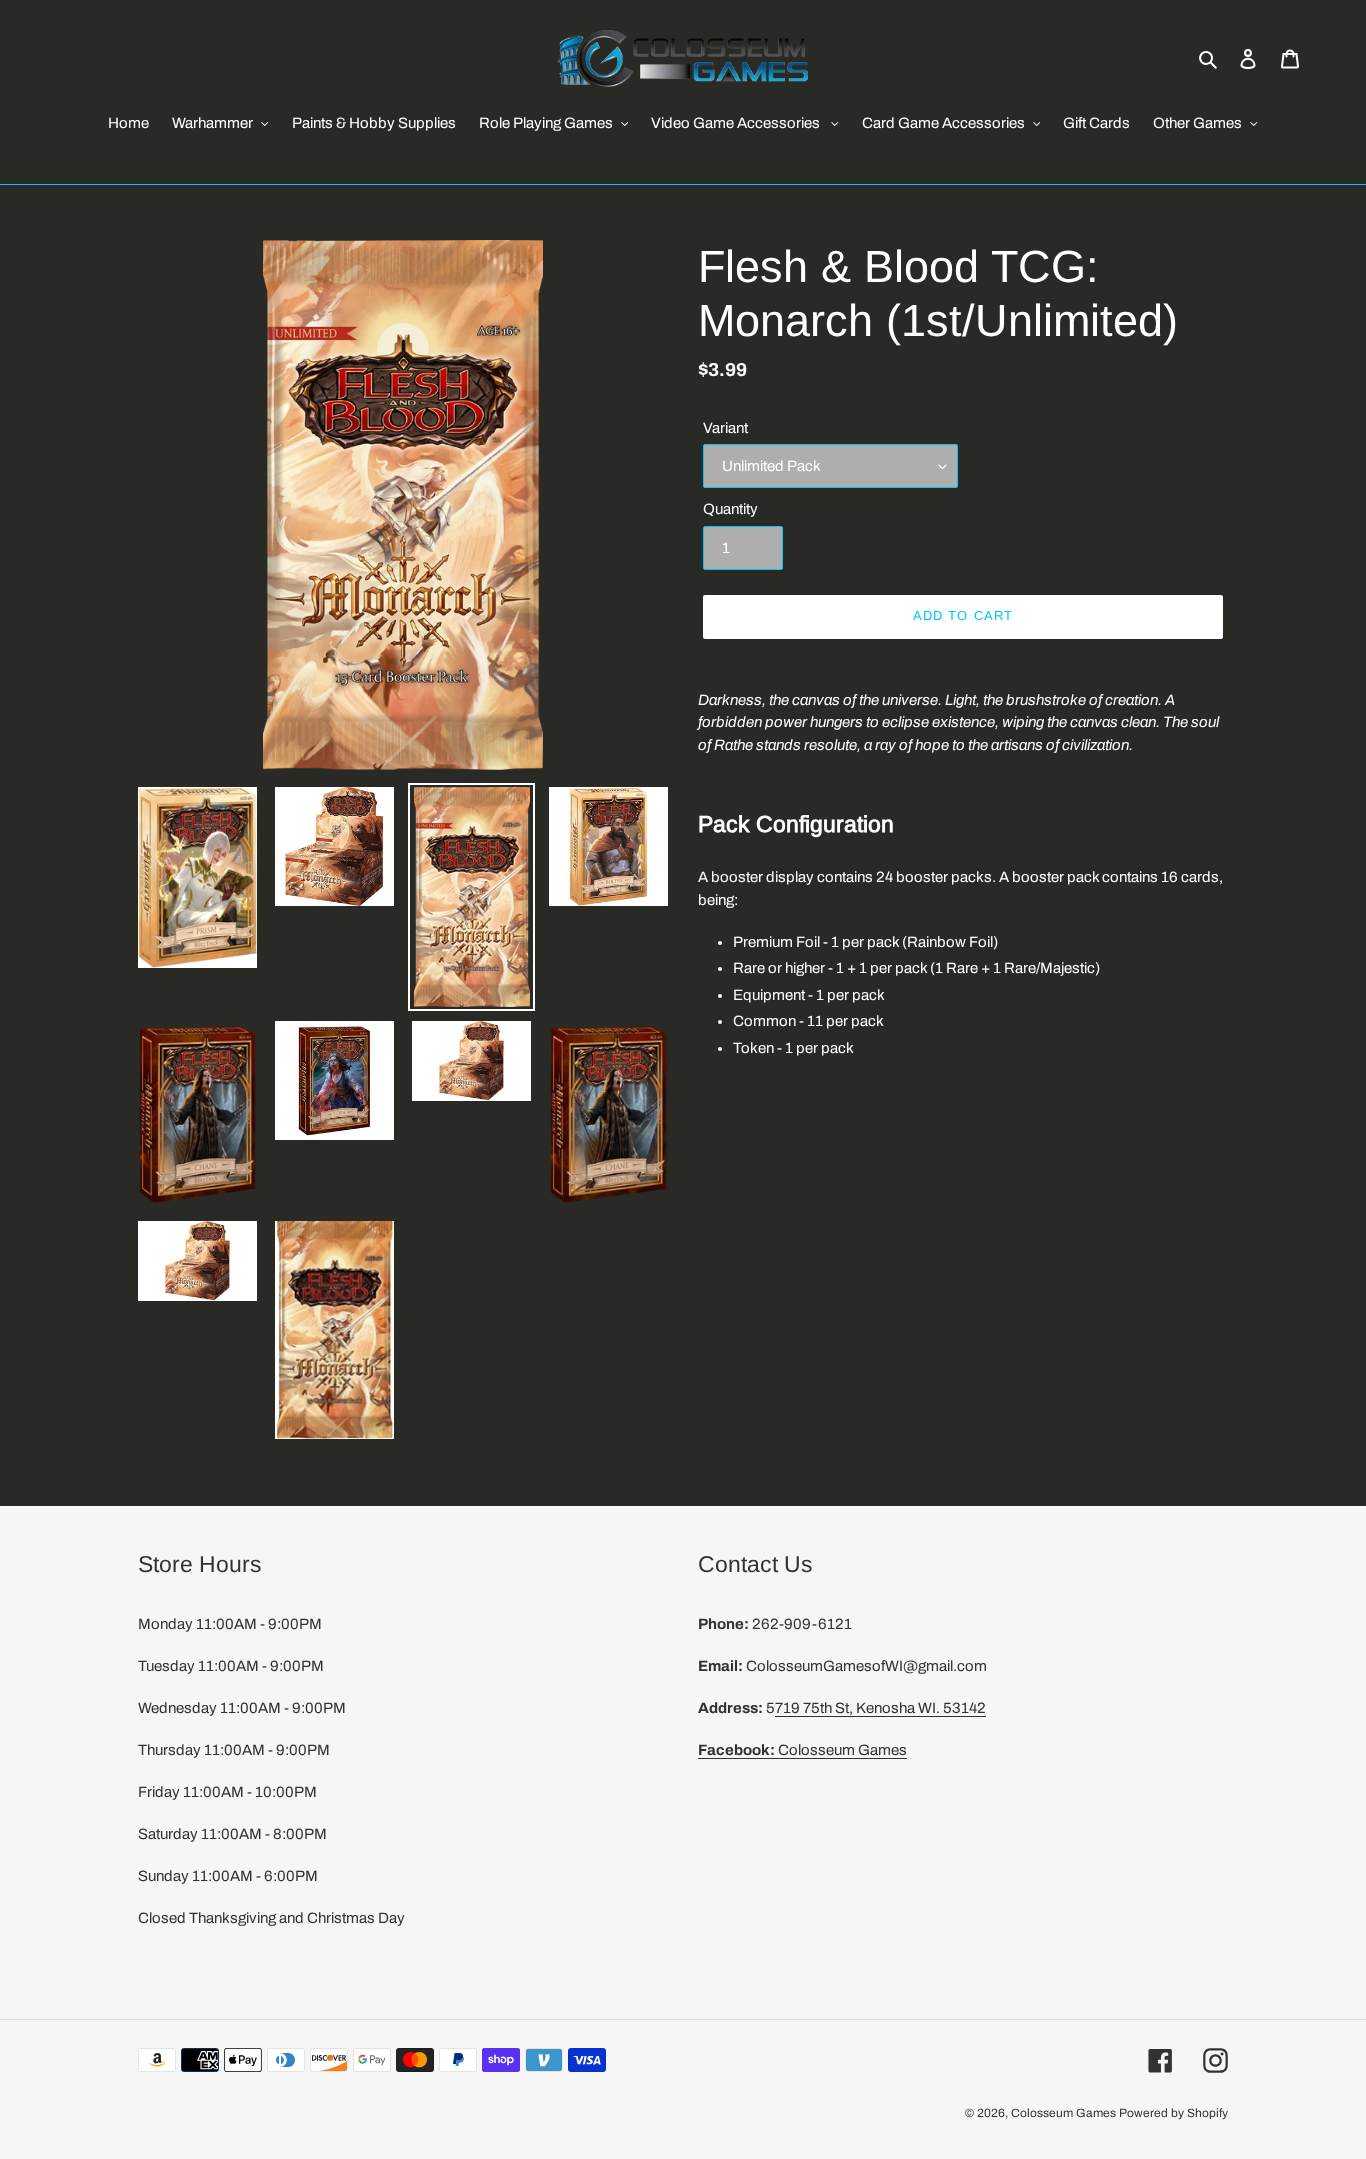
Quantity (730, 509)
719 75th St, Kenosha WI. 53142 (880, 1708)
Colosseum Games (802, 1750)
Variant (725, 428)
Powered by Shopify (1173, 2113)
